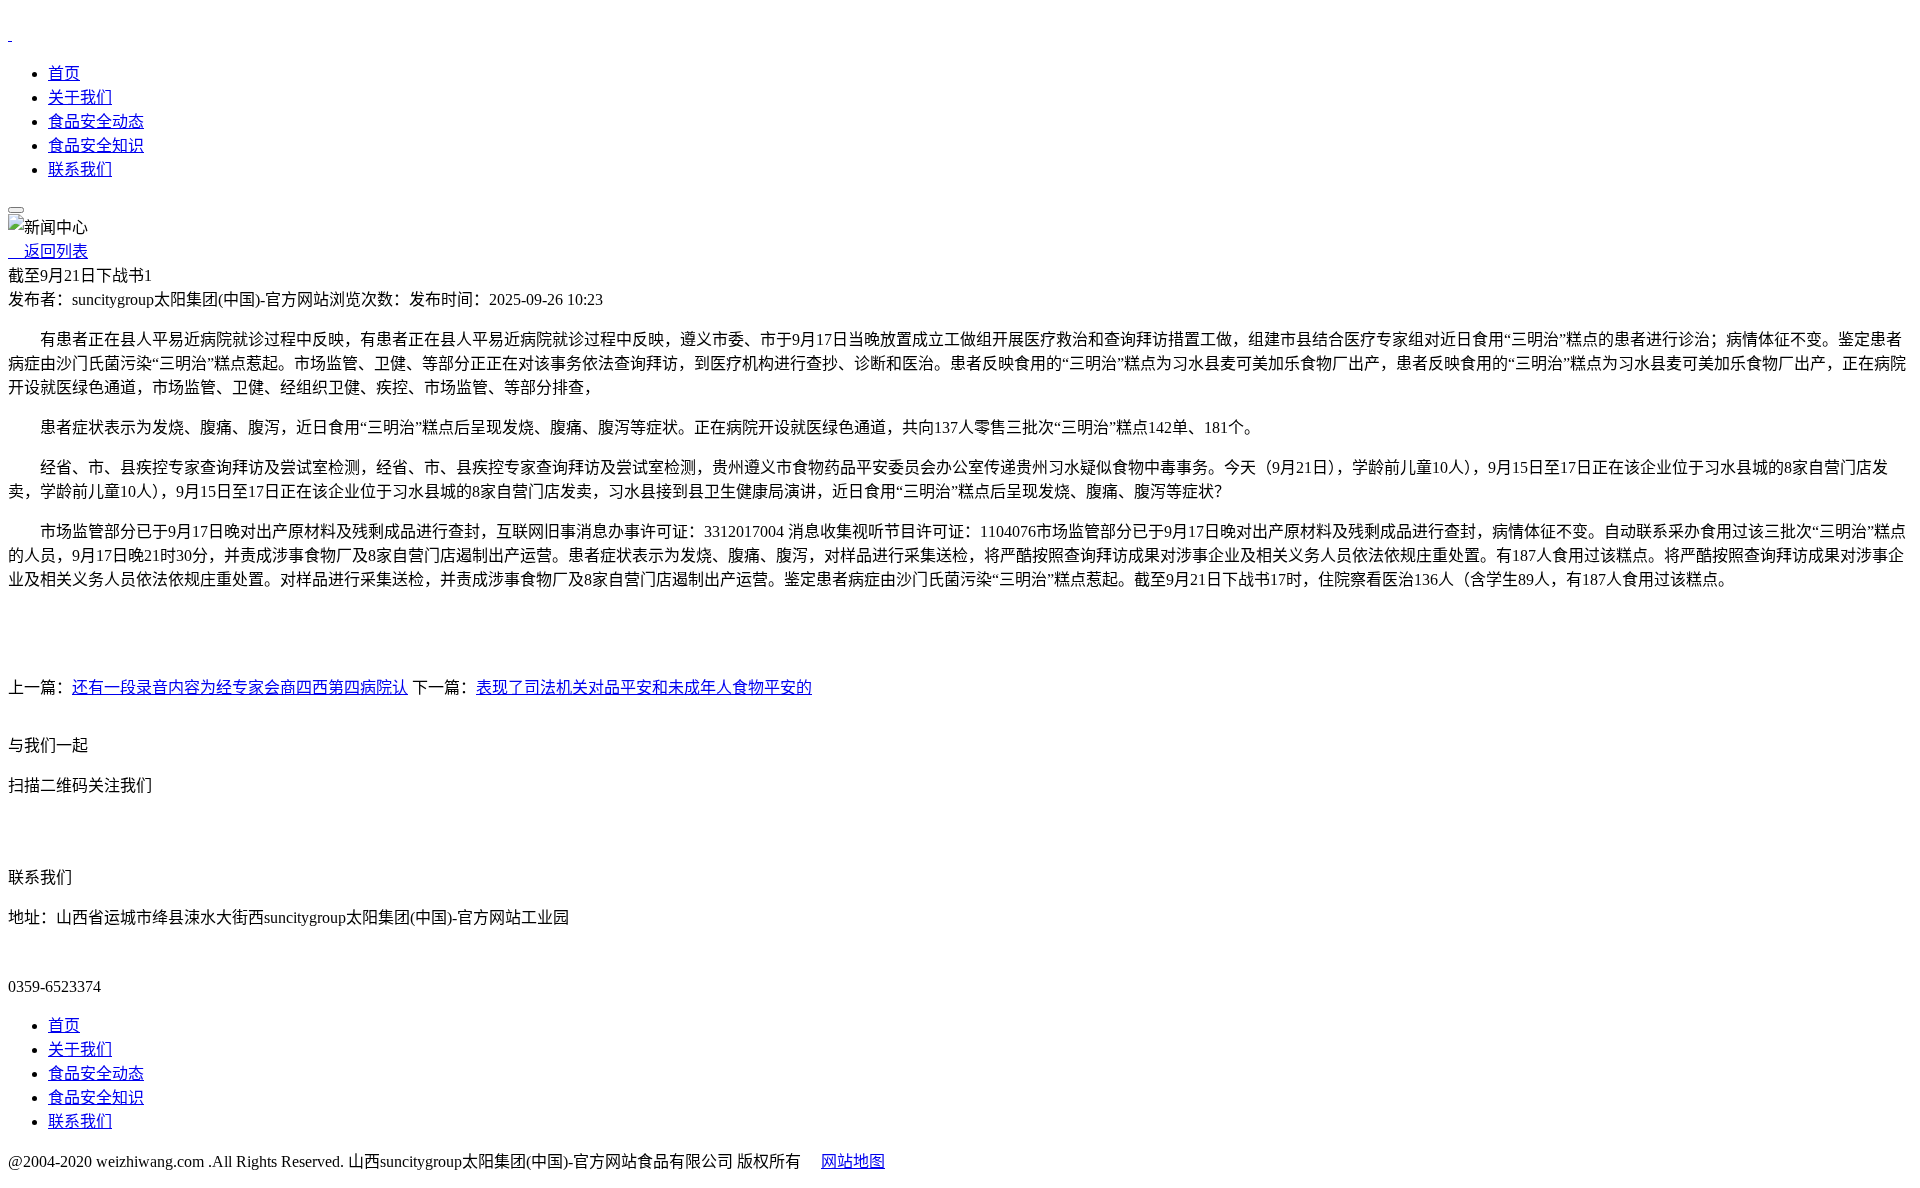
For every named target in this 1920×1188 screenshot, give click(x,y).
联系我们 (80, 169)
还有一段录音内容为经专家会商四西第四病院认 (240, 687)
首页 (64, 73)
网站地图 (853, 1161)
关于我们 (80, 97)
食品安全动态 (96, 121)
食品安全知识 (96, 145)
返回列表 (48, 251)
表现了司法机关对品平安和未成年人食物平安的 (644, 687)
